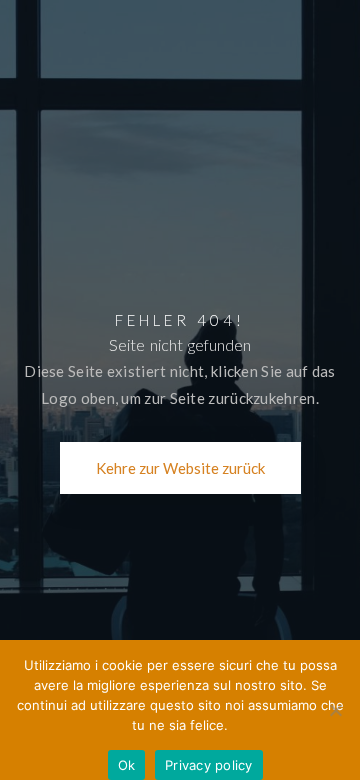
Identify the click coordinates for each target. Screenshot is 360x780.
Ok (127, 765)
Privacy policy (209, 765)
